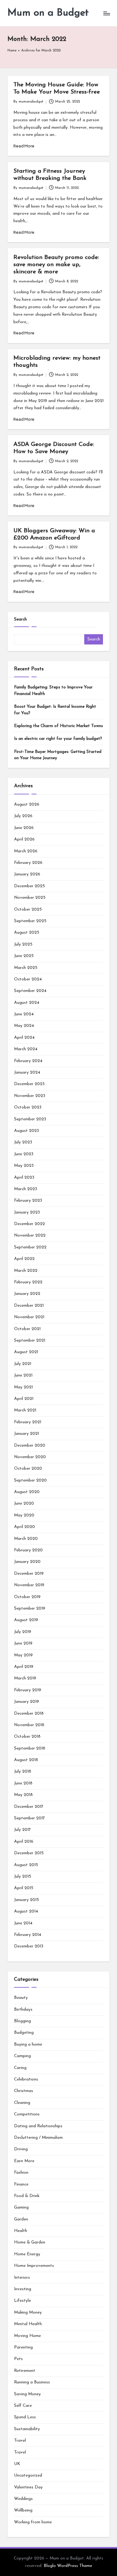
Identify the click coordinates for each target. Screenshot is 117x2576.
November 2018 (29, 1725)
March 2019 (25, 1678)
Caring (20, 2068)
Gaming (21, 2207)
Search (20, 619)
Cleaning (22, 2103)
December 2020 (30, 1446)
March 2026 (26, 851)
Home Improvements (34, 2266)
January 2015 (27, 1900)
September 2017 (29, 1818)
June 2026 (24, 828)
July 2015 (23, 1877)
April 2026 (24, 839)
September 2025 (30, 921)
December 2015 (29, 1853)
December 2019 (29, 1574)
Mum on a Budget (48, 13)
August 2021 (26, 1352)
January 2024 (27, 1073)
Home (12, 51)
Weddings (23, 2499)
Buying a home (28, 2045)
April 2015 (24, 1888)
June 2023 (24, 1154)
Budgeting (24, 2033)
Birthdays (23, 2010)
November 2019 (29, 1585)
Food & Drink (27, 2196)
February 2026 (28, 863)
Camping (22, 2056)
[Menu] (106, 13)
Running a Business (32, 2382)
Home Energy (27, 2254)
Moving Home (27, 2336)
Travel (20, 2441)
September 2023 (30, 1119)
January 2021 (27, 1434)
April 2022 (24, 1259)
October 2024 (28, 979)
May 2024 (24, 1026)
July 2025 (23, 944)
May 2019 (23, 1655)
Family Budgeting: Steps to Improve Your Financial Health (53, 690)
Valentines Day (28, 2487)
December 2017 (29, 1807)
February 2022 (28, 1282)
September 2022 (30, 1247)
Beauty (21, 1998)
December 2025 (29, 886)
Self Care (23, 2406)
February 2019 (28, 1690)
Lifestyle (22, 2301)
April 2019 (24, 1667)
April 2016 (24, 1842)
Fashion (21, 2173)
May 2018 (23, 1795)
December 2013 (29, 1946)
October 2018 (27, 1737)
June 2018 (23, 1783)
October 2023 (28, 1107)
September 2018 (30, 1748)
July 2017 (22, 1830)
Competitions (27, 2114)
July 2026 (23, 816)
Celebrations (26, 2079)
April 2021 (24, 1399)
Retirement (25, 2371)
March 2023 (26, 1189)
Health (21, 2231)
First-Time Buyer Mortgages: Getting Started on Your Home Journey (58, 755)
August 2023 (27, 1131)
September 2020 (30, 1480)
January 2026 (27, 874)
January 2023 (27, 1212)
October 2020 (28, 1469)
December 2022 (29, 1224)
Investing (23, 2289)
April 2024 (24, 1038)
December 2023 (29, 1084)
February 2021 (28, 1422)
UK (17, 2464)
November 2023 (30, 1096)
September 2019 (30, 1609)
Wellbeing (23, 2510)
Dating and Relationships (38, 2126)
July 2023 (23, 1142)
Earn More (24, 2161)
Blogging (22, 2021)
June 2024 (24, 1014)
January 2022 (27, 1294)
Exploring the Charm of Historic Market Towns (58, 726)
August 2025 (27, 933)
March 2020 (26, 1539)
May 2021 (23, 1387)
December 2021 (29, 1306)
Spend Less (25, 2417)
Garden (21, 2219)
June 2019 (23, 1643)
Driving (21, 2149)
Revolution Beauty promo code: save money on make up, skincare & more (56, 265)
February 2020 (28, 1550)
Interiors (22, 2278)
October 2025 (28, 910)
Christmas (24, 2091)
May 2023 (24, 1166)
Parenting (23, 2347)
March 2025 (26, 968)
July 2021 (23, 1364)
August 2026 (27, 804)
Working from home (33, 2522)
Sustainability (27, 2429)
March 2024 (26, 1049)
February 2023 (28, 1201)
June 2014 (23, 1923)
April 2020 (24, 1527)
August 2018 (26, 1760)
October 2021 (27, 1329)
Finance (21, 2184)
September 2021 (30, 1341)
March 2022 (26, 1271)
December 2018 (29, 1714)
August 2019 (26, 1620)
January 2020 (27, 1562)
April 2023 (24, 1178)
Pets (18, 2359)
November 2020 (30, 1457)
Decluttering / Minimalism (38, 2138)
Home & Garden (30, 2242)
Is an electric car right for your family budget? (58, 739)
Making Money (28, 2313)
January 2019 (27, 1702)
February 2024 (28, 1061)
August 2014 (26, 1911)
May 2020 (24, 1515)
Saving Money (27, 2394)
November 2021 (29, 1317)
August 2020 (27, 1492)
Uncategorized (28, 2475)
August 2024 (27, 1003)
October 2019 (27, 1597)
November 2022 (30, 1235)
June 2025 (24, 956)
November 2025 (30, 898)
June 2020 (24, 1503)
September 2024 (30, 991)
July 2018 (23, 1772)
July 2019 (23, 1632)
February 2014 (28, 1935)
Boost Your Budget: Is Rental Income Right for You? (55, 710)
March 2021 (25, 1410)
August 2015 (26, 1865)
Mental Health (28, 2324)
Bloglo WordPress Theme (68, 2566)
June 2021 (23, 1375)
